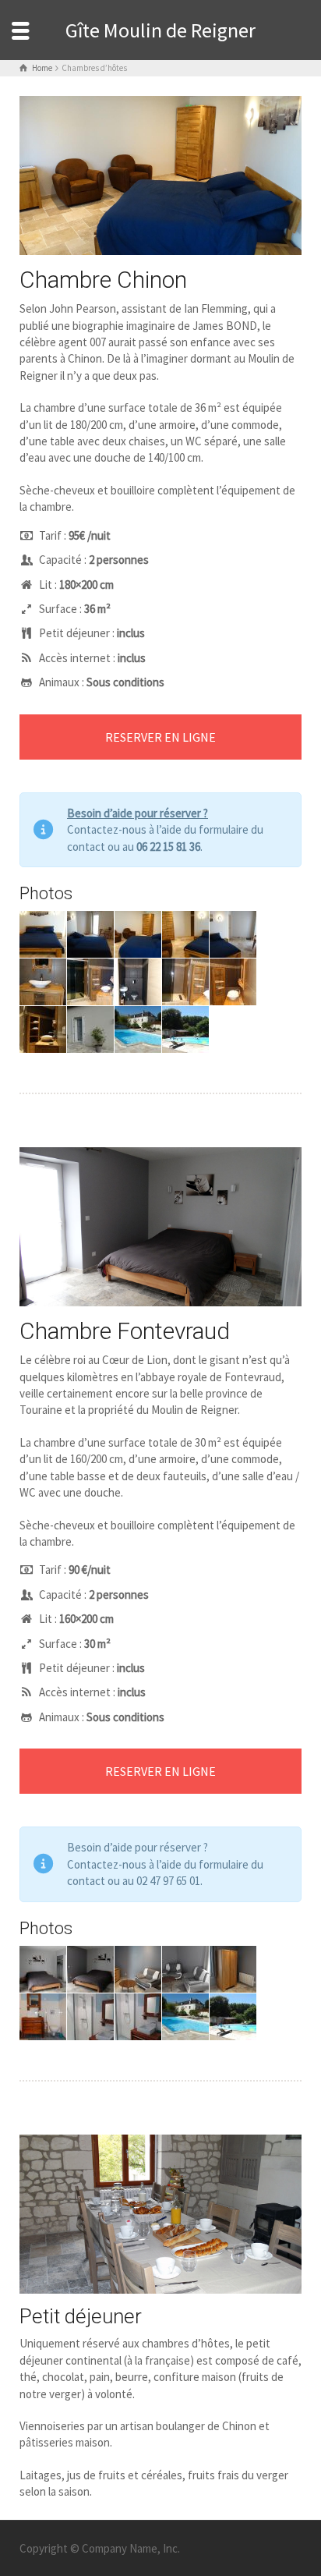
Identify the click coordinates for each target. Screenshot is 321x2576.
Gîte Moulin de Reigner (160, 30)
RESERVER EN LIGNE (160, 737)
